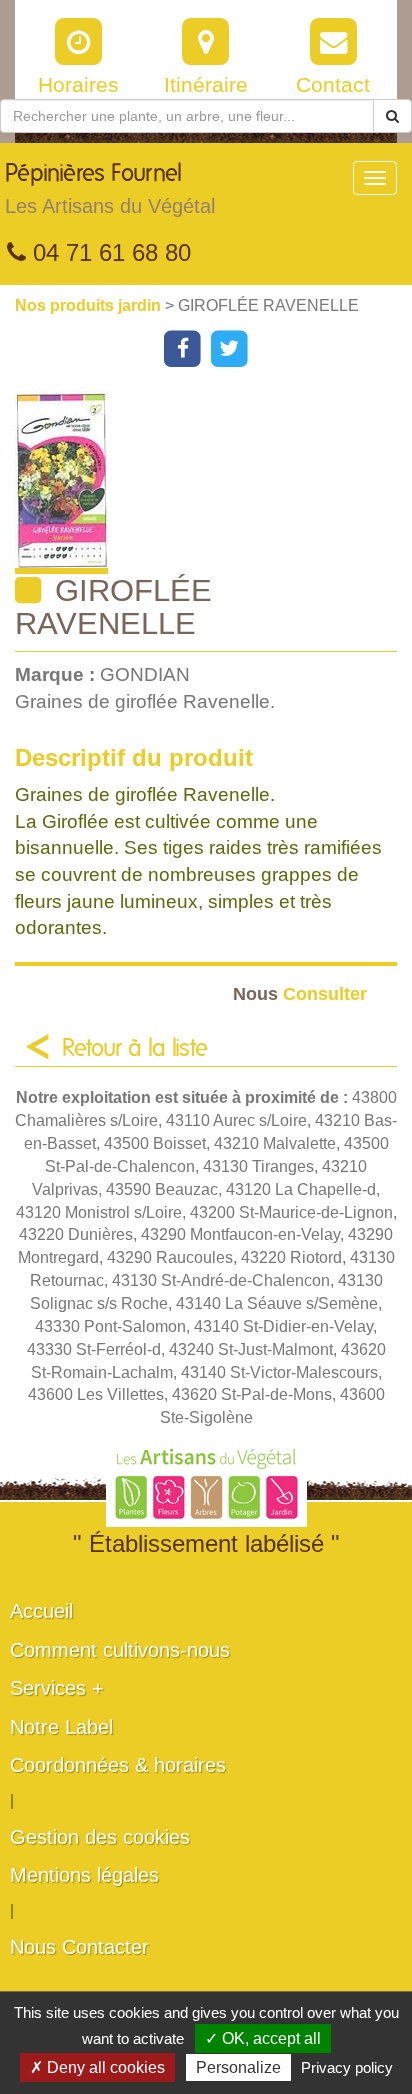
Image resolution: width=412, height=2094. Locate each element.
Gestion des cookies (100, 1837)
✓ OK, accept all (263, 2038)
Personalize (238, 2067)
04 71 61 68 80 (108, 252)
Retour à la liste (135, 1049)
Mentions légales (84, 1875)
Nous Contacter (79, 1947)
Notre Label (61, 1727)
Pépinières (110, 189)
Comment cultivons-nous (120, 1650)
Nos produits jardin (90, 305)
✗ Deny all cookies (97, 2067)
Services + (57, 1688)
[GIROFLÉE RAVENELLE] (213, 482)
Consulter (300, 993)
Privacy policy (347, 2067)
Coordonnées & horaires (118, 1765)
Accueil (41, 1611)
